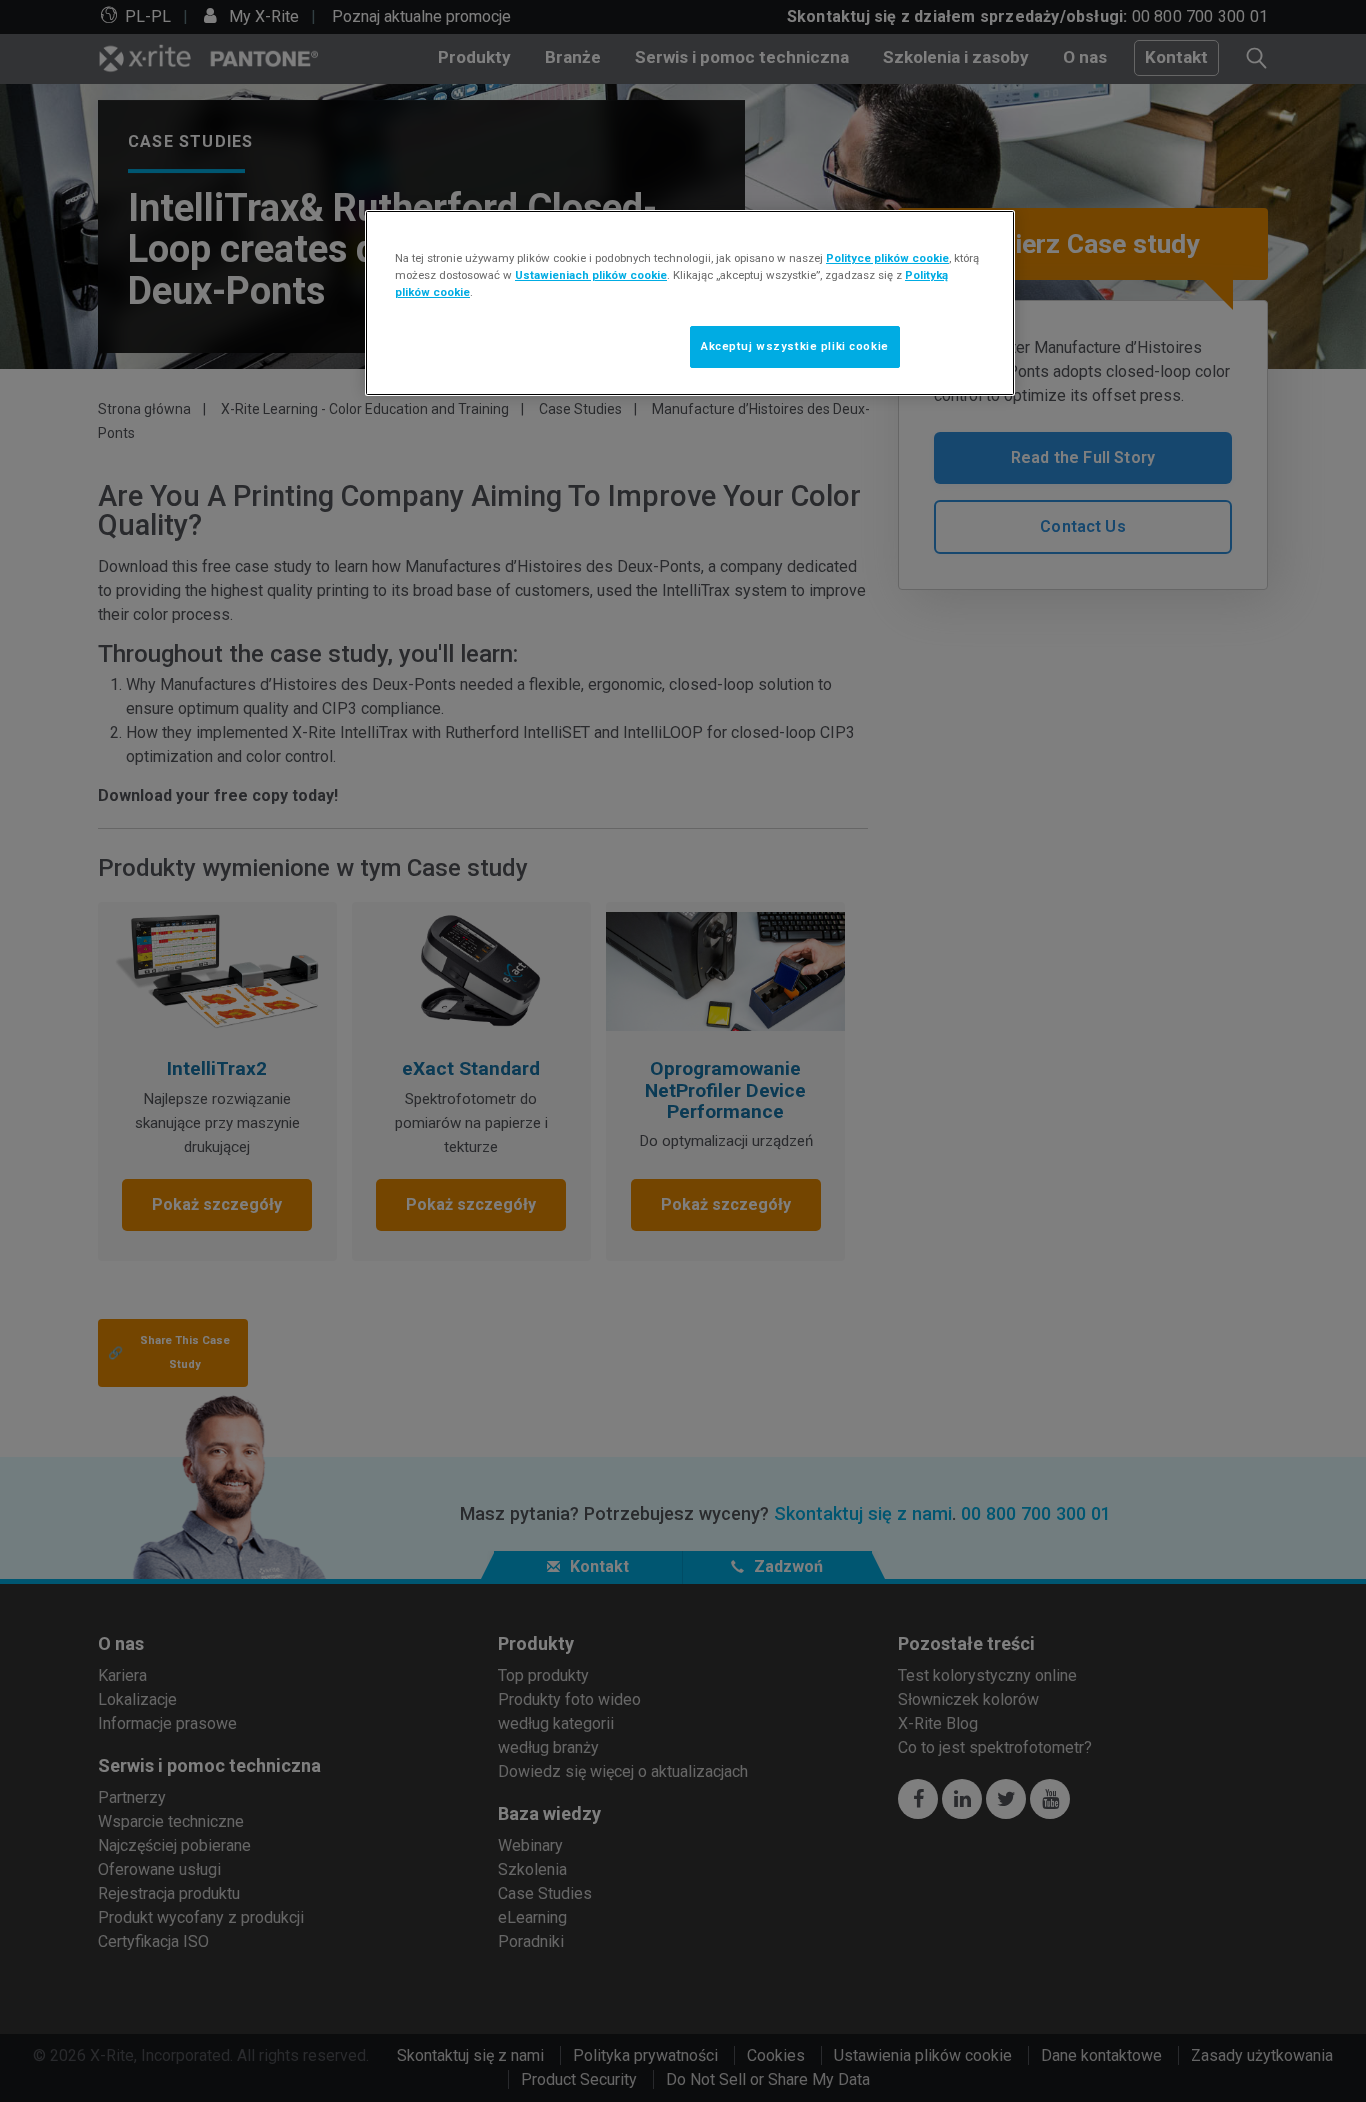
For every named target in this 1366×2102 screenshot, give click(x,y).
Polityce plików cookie (887, 258)
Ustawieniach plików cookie (591, 275)
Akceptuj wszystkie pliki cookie (795, 346)
